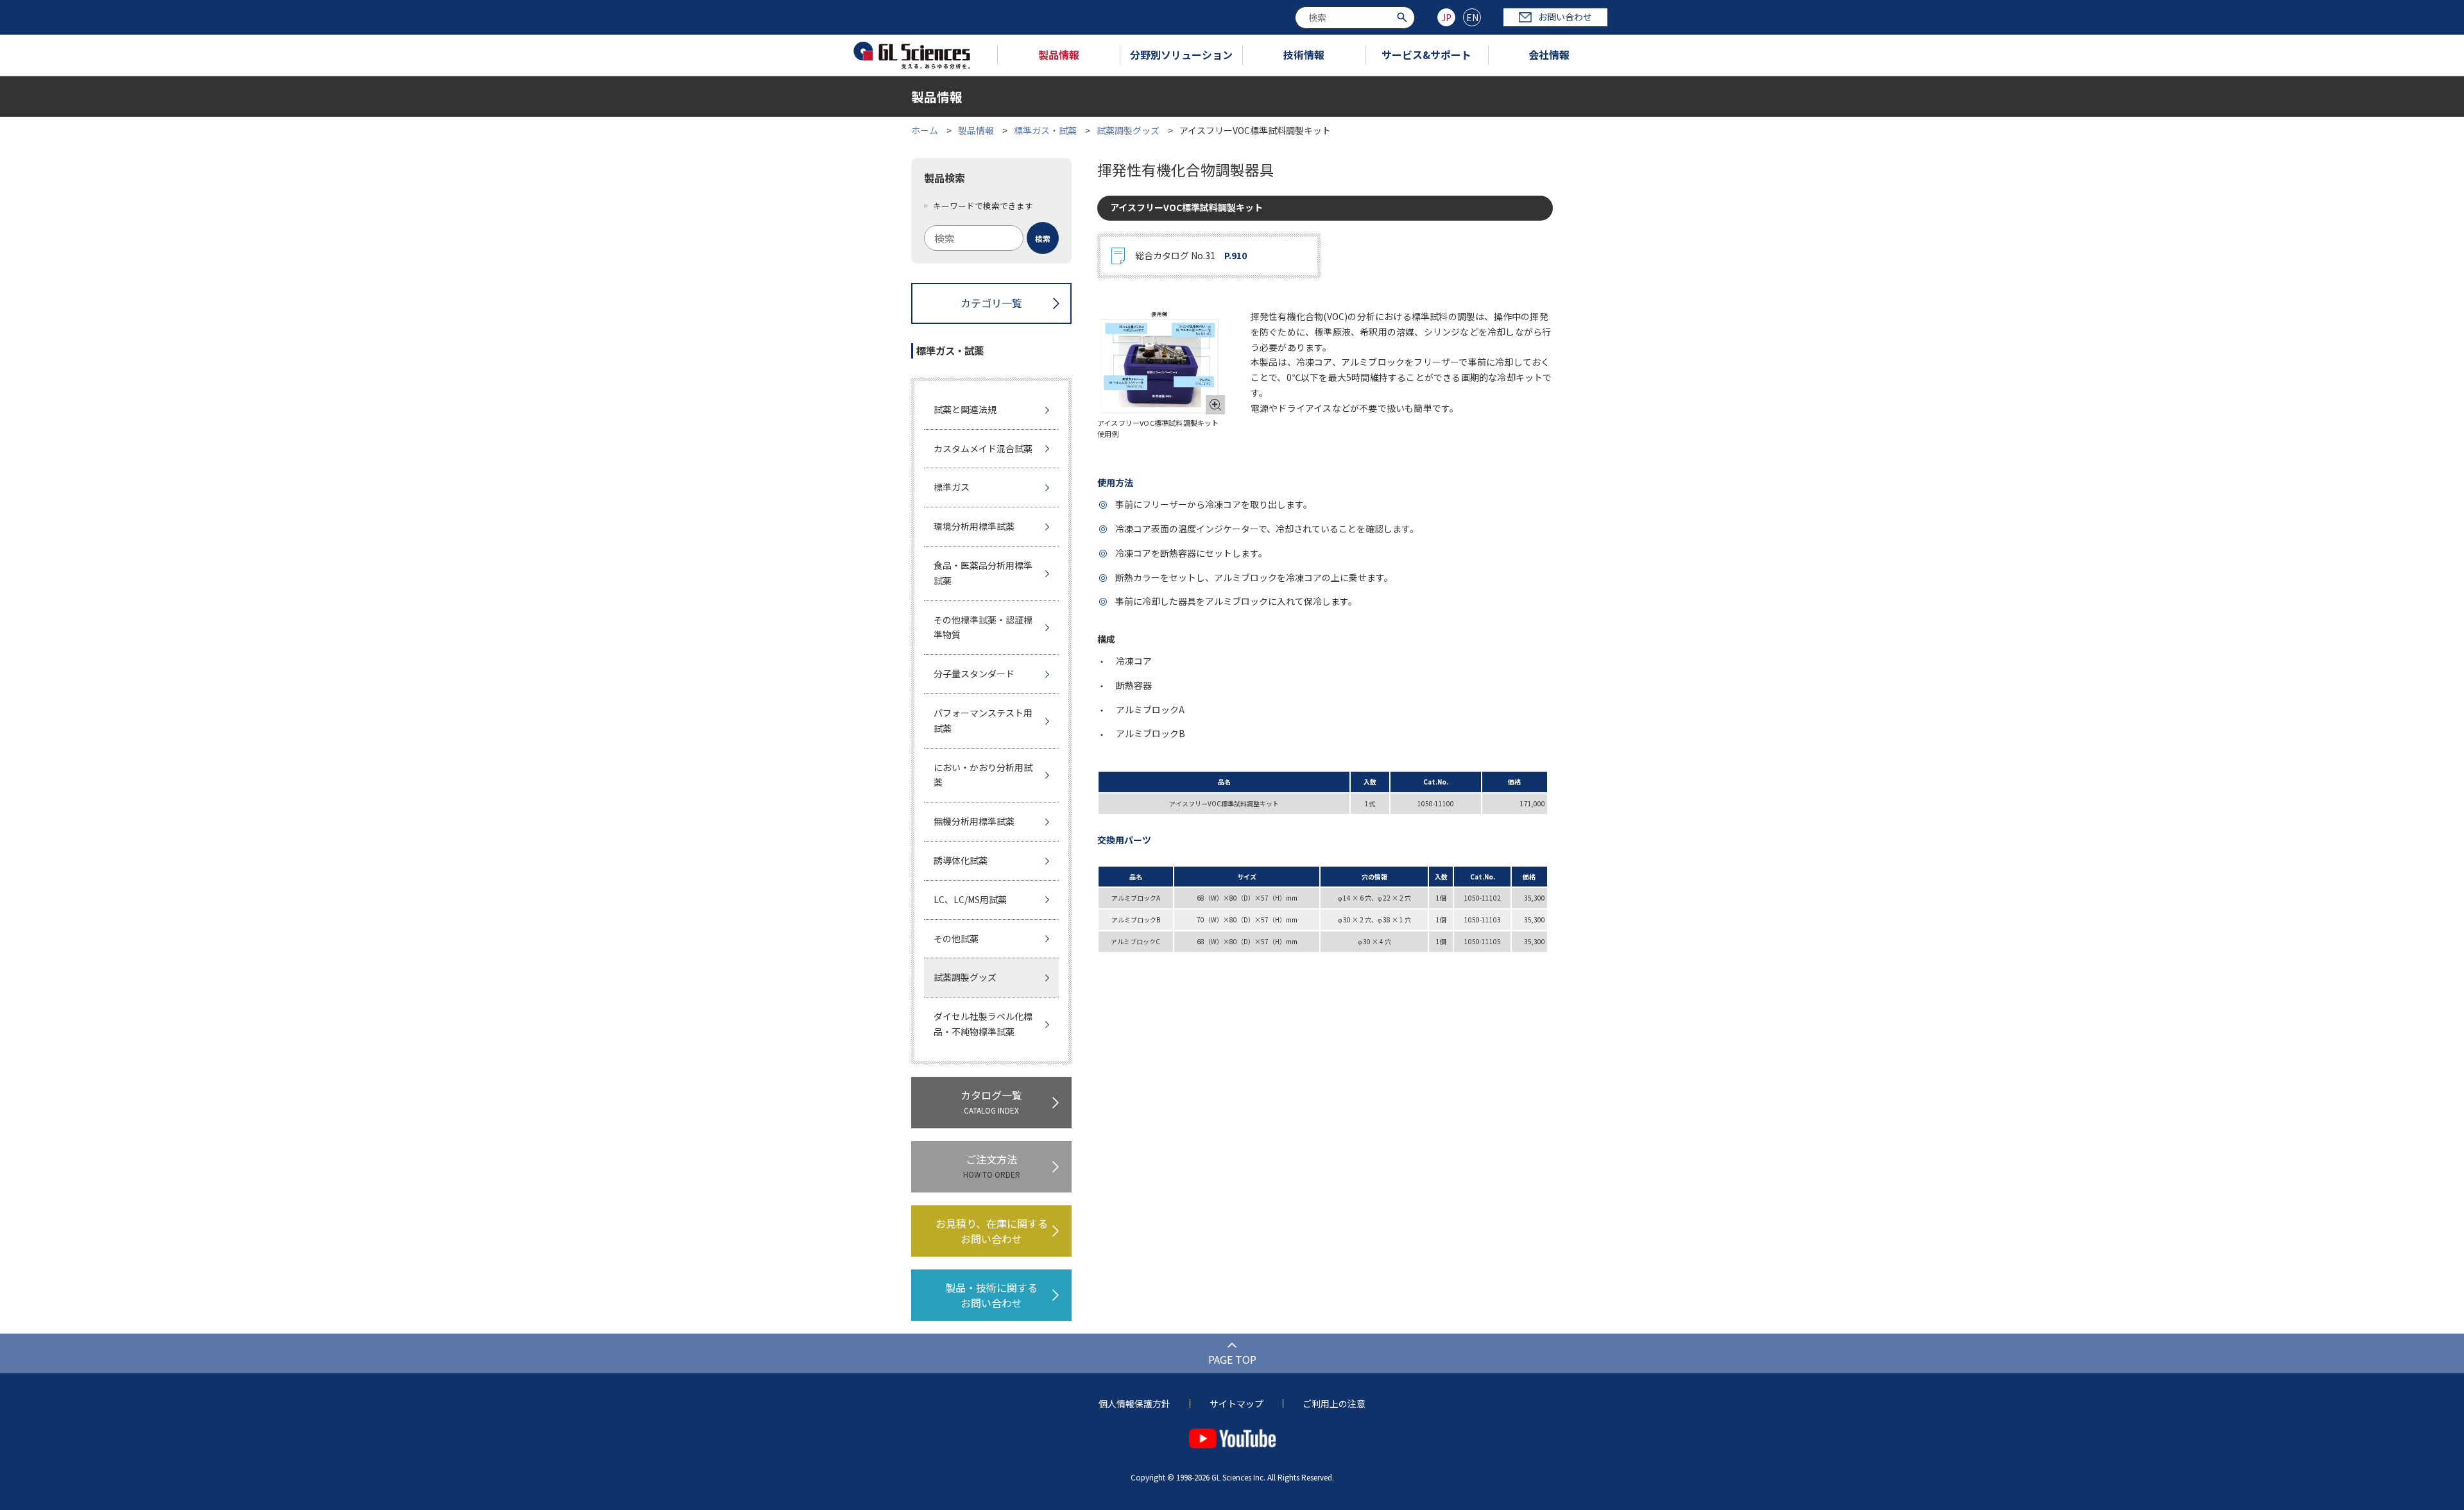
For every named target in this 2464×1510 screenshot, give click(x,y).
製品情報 (1059, 55)
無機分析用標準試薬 (974, 821)
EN (1472, 17)
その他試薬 (956, 938)
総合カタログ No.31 (1191, 255)
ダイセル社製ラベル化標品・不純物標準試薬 (983, 1024)
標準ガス (952, 487)
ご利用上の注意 (1334, 1404)
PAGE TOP (1232, 1359)
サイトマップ (1236, 1404)
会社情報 (1549, 55)
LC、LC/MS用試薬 (970, 899)
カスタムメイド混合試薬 (983, 448)
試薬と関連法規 (965, 409)
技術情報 (1304, 55)
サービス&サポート (1426, 55)
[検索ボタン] (1404, 16)
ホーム (925, 130)
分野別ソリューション (1181, 55)
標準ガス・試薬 (1045, 130)
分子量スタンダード (974, 674)
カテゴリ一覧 (991, 303)
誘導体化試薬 (961, 860)
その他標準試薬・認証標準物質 (983, 627)
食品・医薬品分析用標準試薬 (983, 573)
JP (1446, 17)
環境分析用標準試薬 (974, 526)
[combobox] (1355, 18)
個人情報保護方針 (1134, 1404)
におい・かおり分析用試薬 (983, 775)
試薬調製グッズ (1129, 130)
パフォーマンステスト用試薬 (983, 720)
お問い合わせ (1565, 17)
